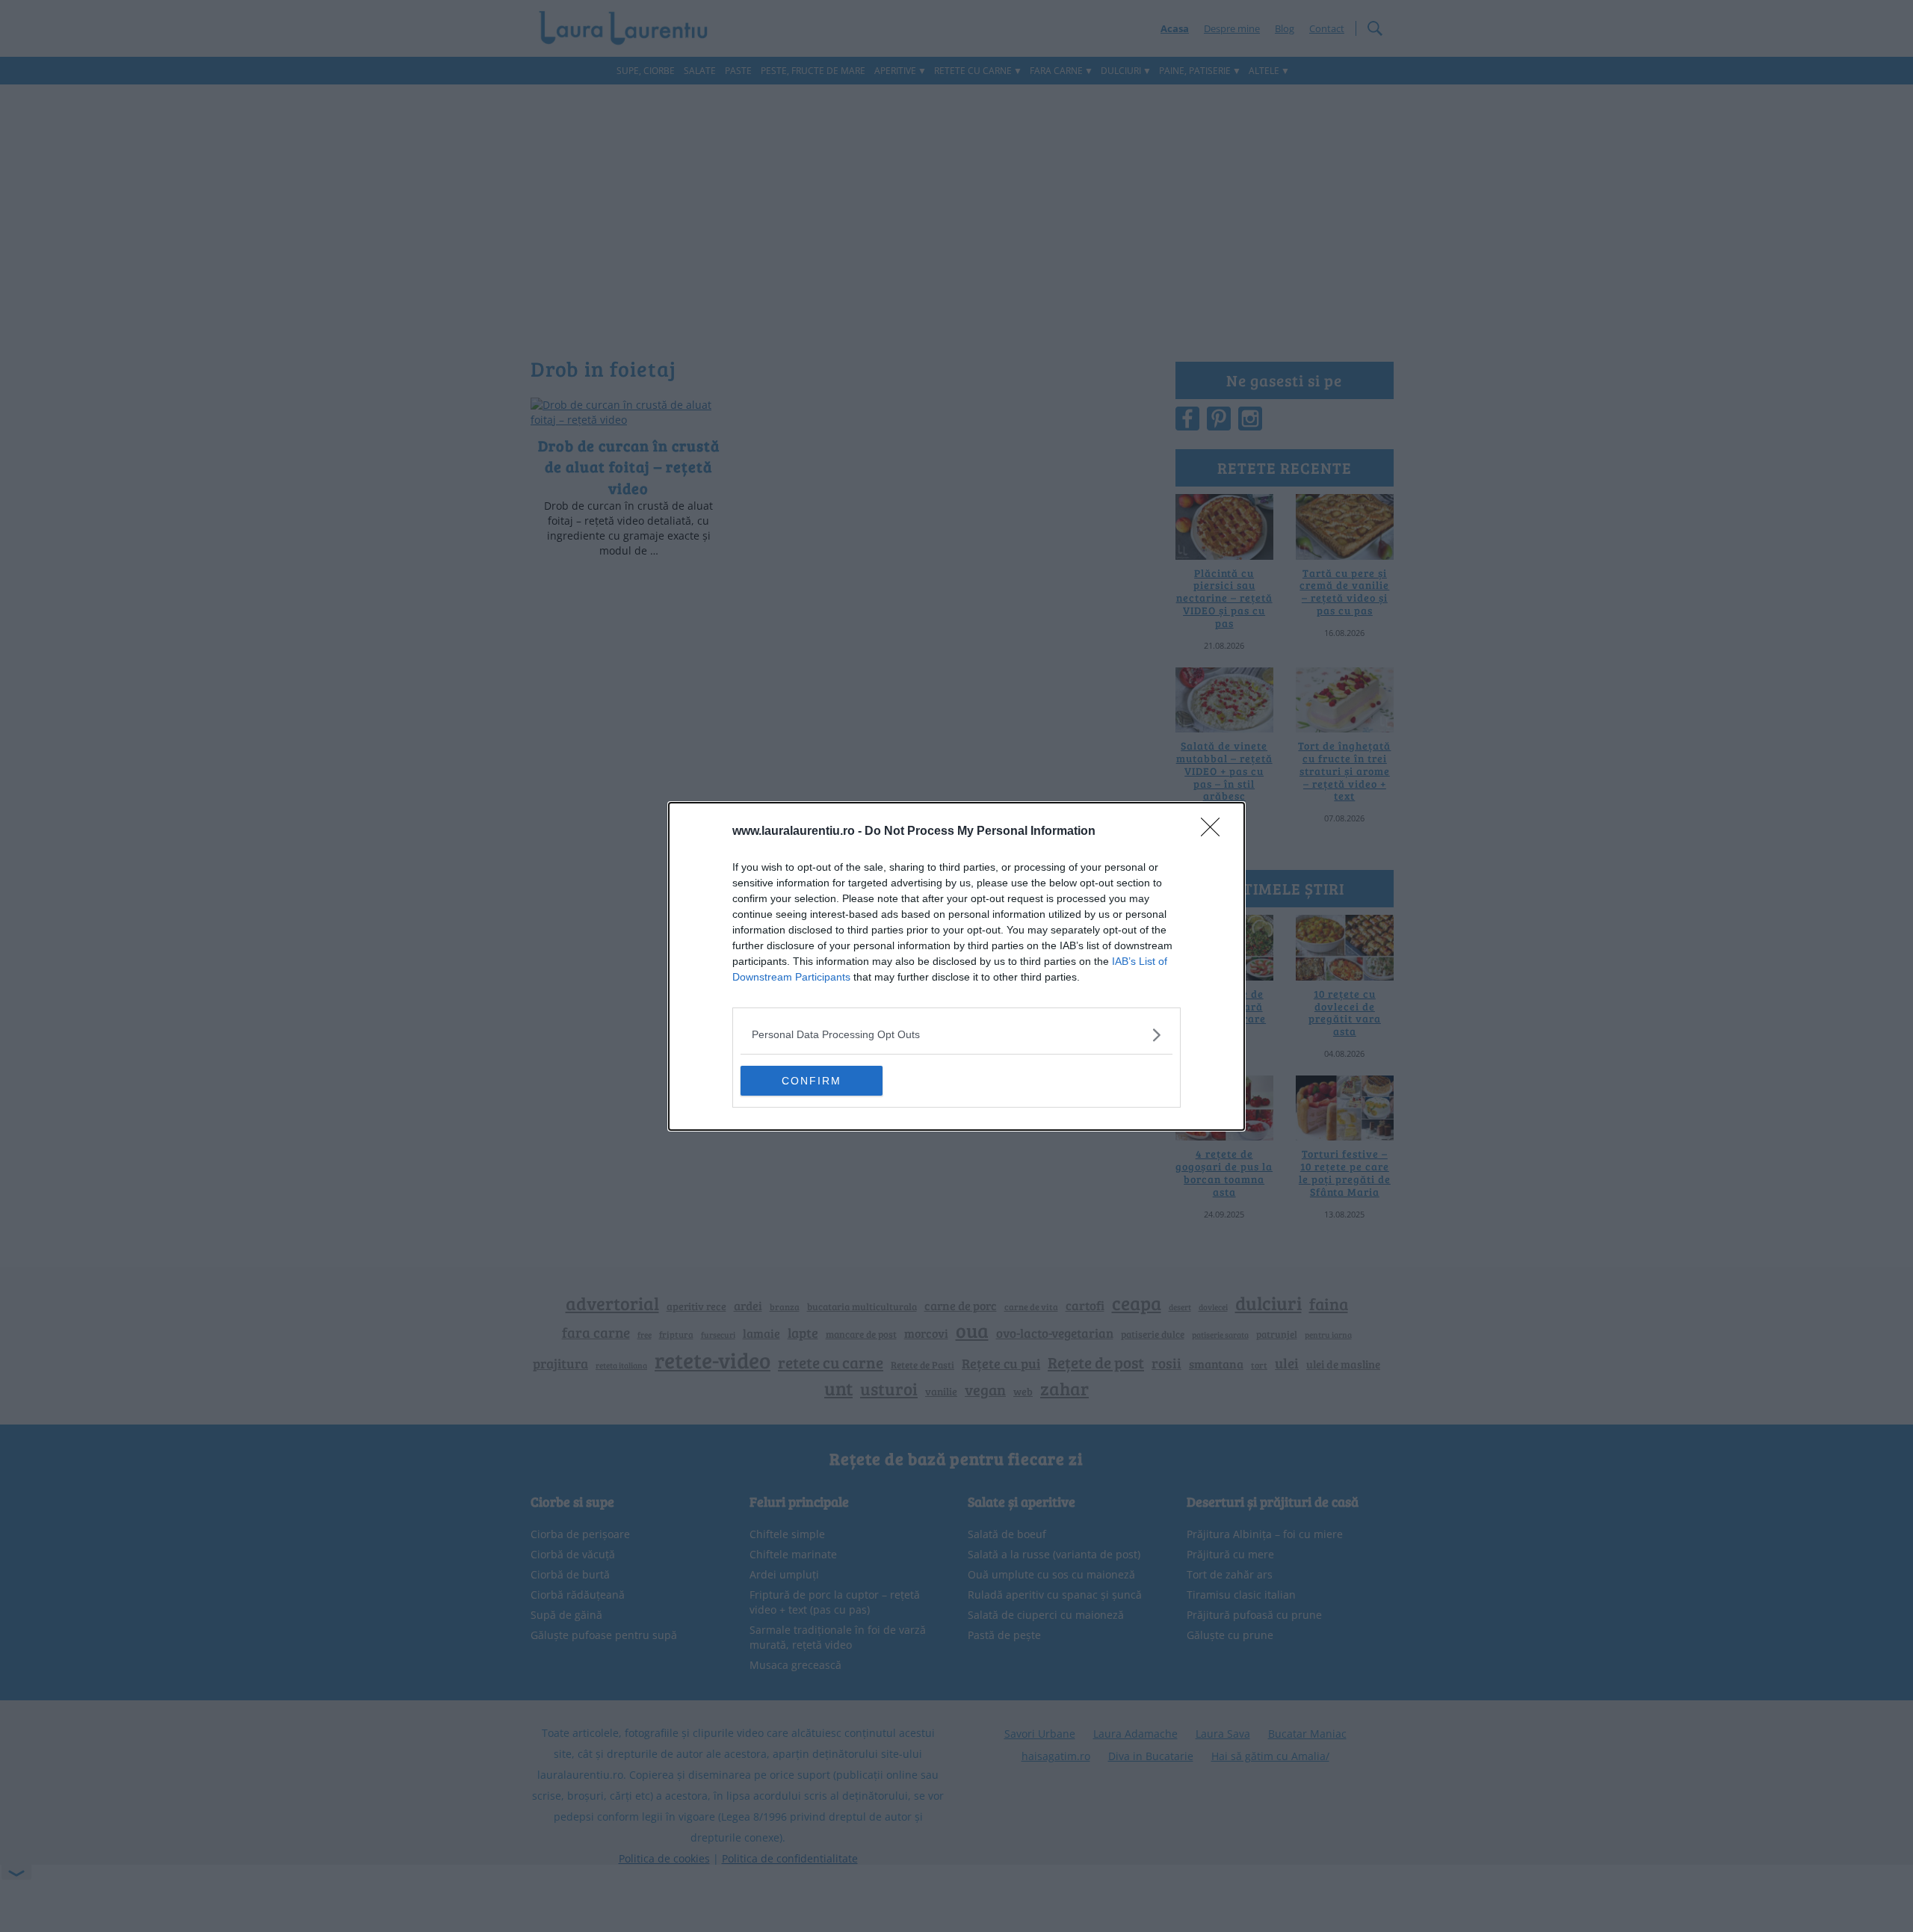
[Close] (1215, 832)
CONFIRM (812, 1081)
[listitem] (956, 1035)
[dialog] (956, 966)
